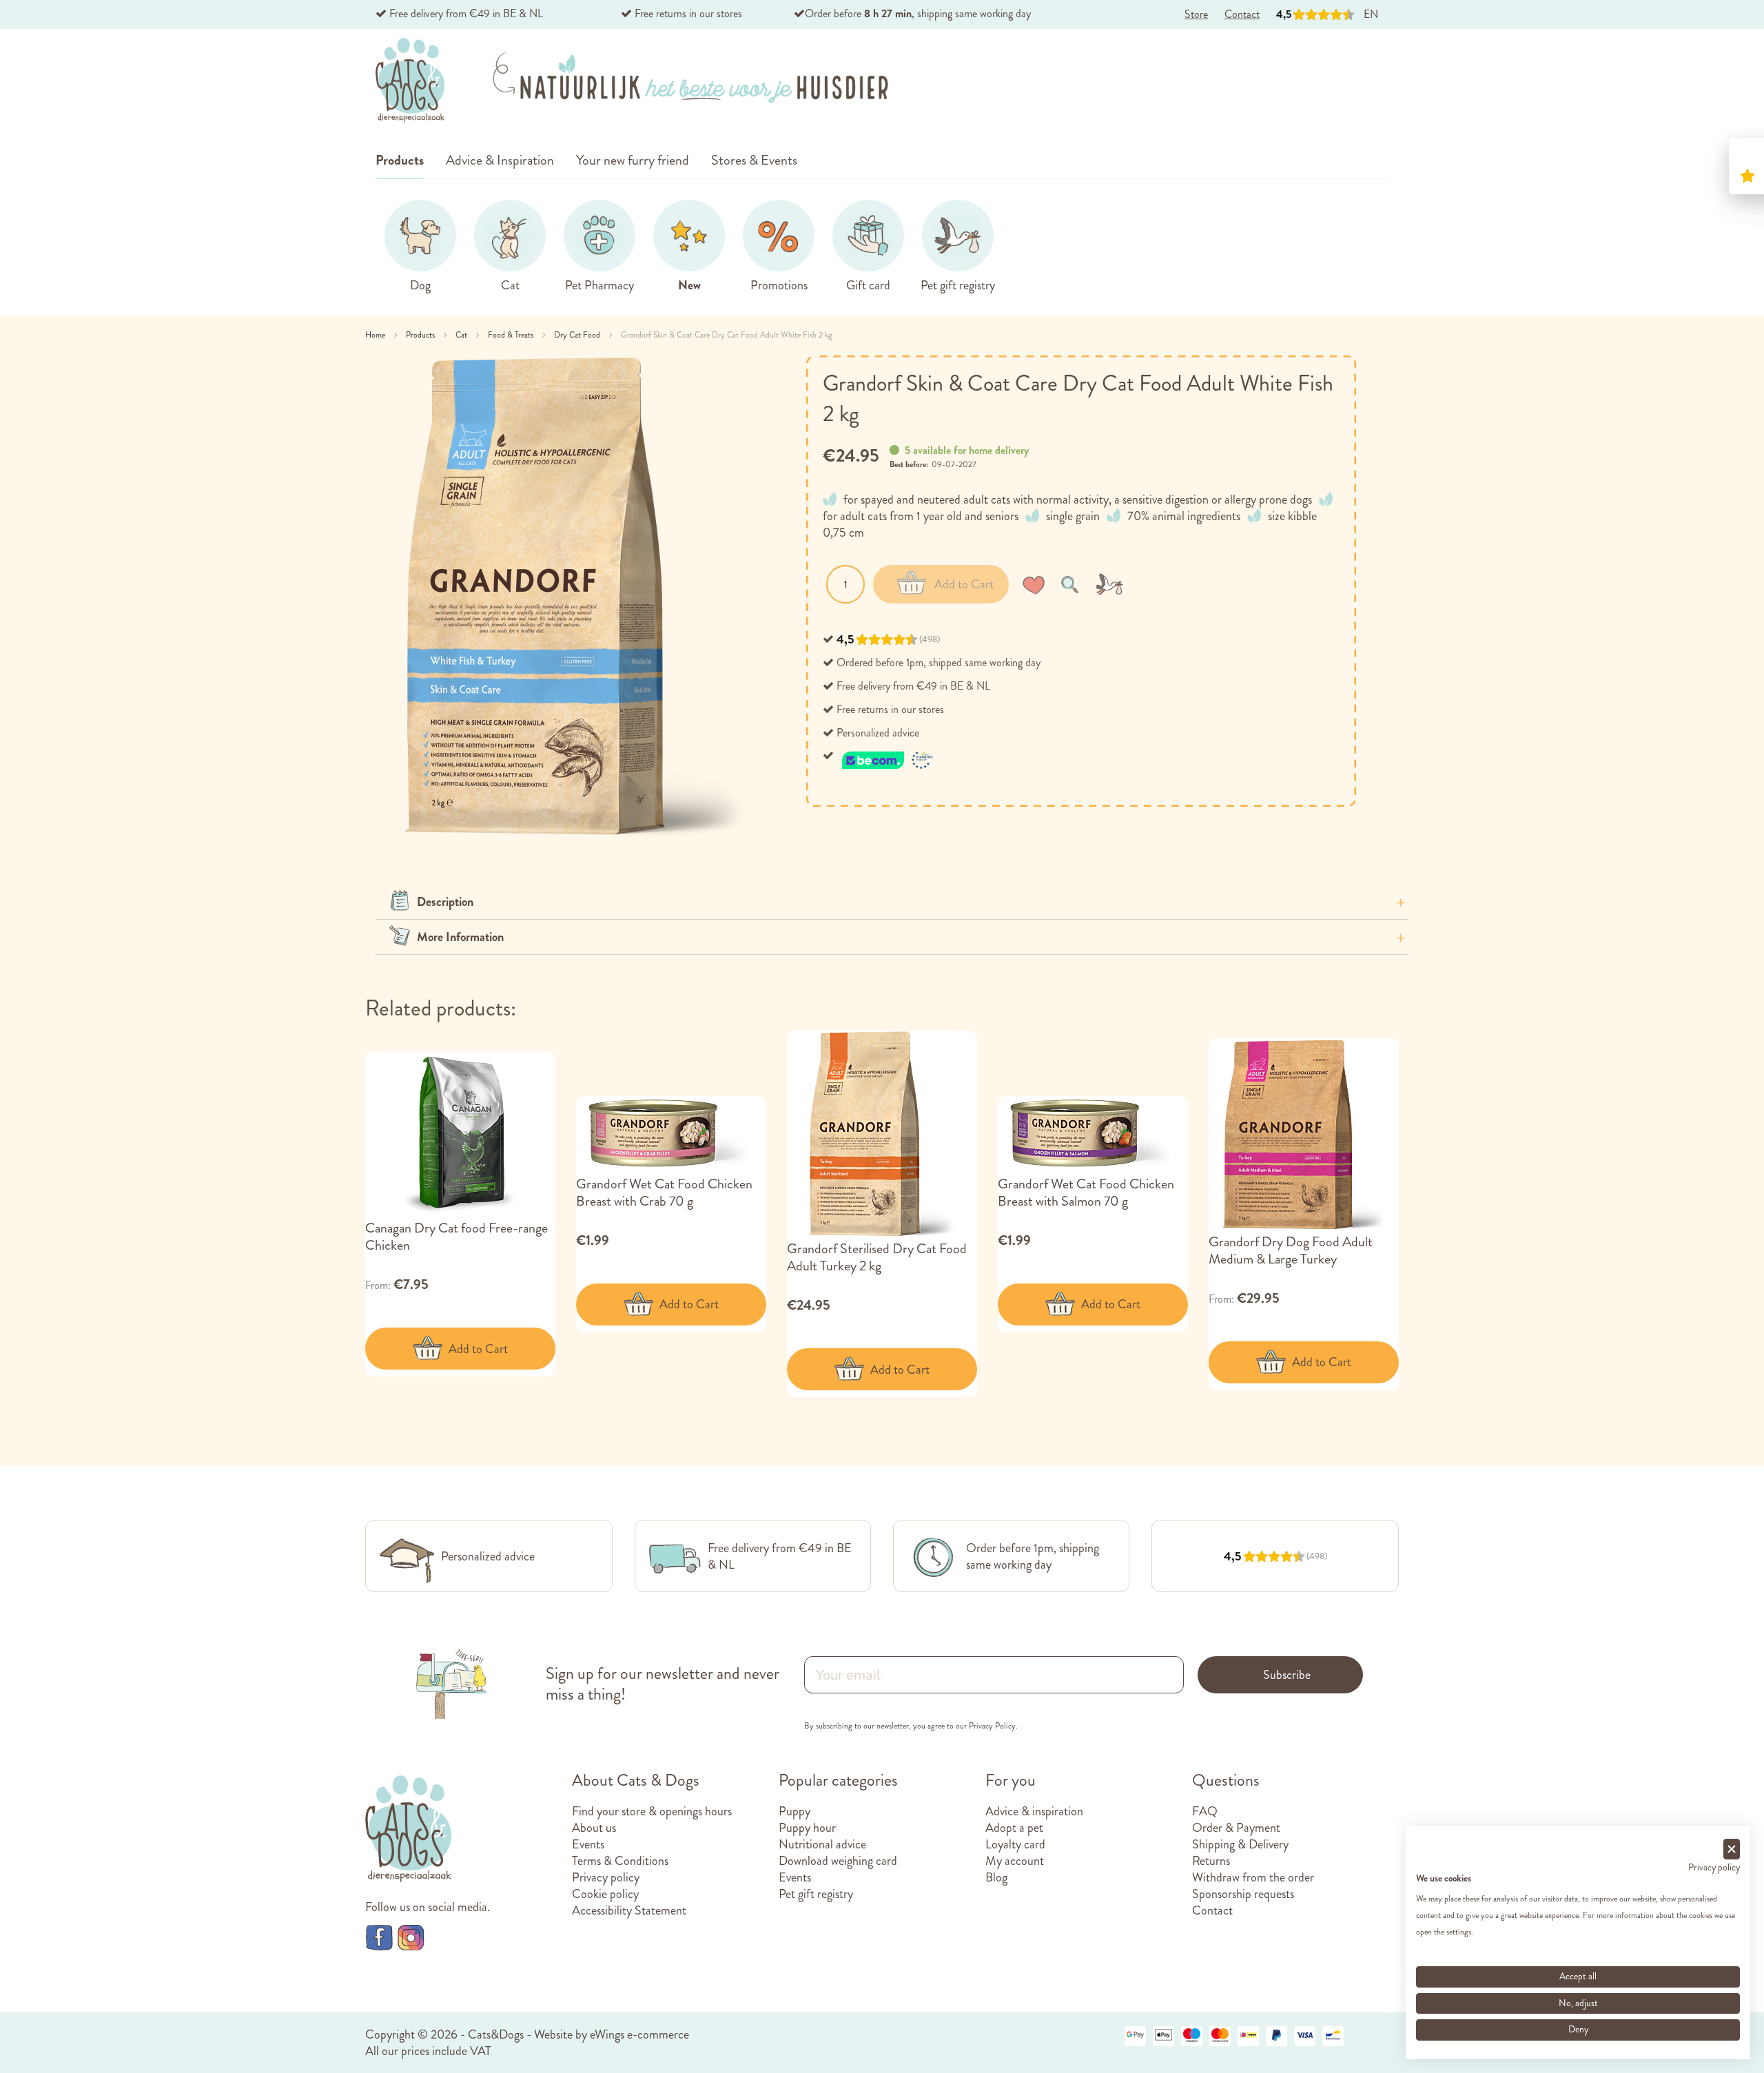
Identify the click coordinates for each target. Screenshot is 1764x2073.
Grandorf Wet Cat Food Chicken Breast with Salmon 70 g (1086, 1193)
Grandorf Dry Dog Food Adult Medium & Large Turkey (1291, 1250)
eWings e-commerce (639, 2034)
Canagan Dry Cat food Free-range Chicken (457, 1237)
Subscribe (1287, 1675)
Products (421, 335)
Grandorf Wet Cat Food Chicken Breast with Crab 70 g (664, 1193)
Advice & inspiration (1034, 1811)
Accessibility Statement (629, 1910)
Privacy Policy (992, 1726)
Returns (1211, 1861)
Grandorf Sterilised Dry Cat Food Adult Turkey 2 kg (877, 1257)
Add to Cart (478, 1349)
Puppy (794, 1811)
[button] (1036, 584)
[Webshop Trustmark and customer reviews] (888, 755)
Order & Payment (1236, 1828)
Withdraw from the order (1253, 1877)
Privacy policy (606, 1877)
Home (376, 335)
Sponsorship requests (1243, 1894)
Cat (462, 335)
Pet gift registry (816, 1894)
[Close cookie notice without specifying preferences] (1732, 1849)
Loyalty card (1015, 1844)
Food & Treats (512, 335)
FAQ (1205, 1811)
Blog (996, 1877)
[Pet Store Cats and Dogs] (410, 81)
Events (588, 1844)
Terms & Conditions (620, 1861)
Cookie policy (605, 1894)
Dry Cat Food (578, 335)
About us (594, 1828)
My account (1015, 1861)
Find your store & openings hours (652, 1811)
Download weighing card (838, 1861)
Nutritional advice (822, 1844)
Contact (1212, 1910)
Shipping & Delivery (1240, 1844)
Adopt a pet (1014, 1828)
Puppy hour (807, 1828)
